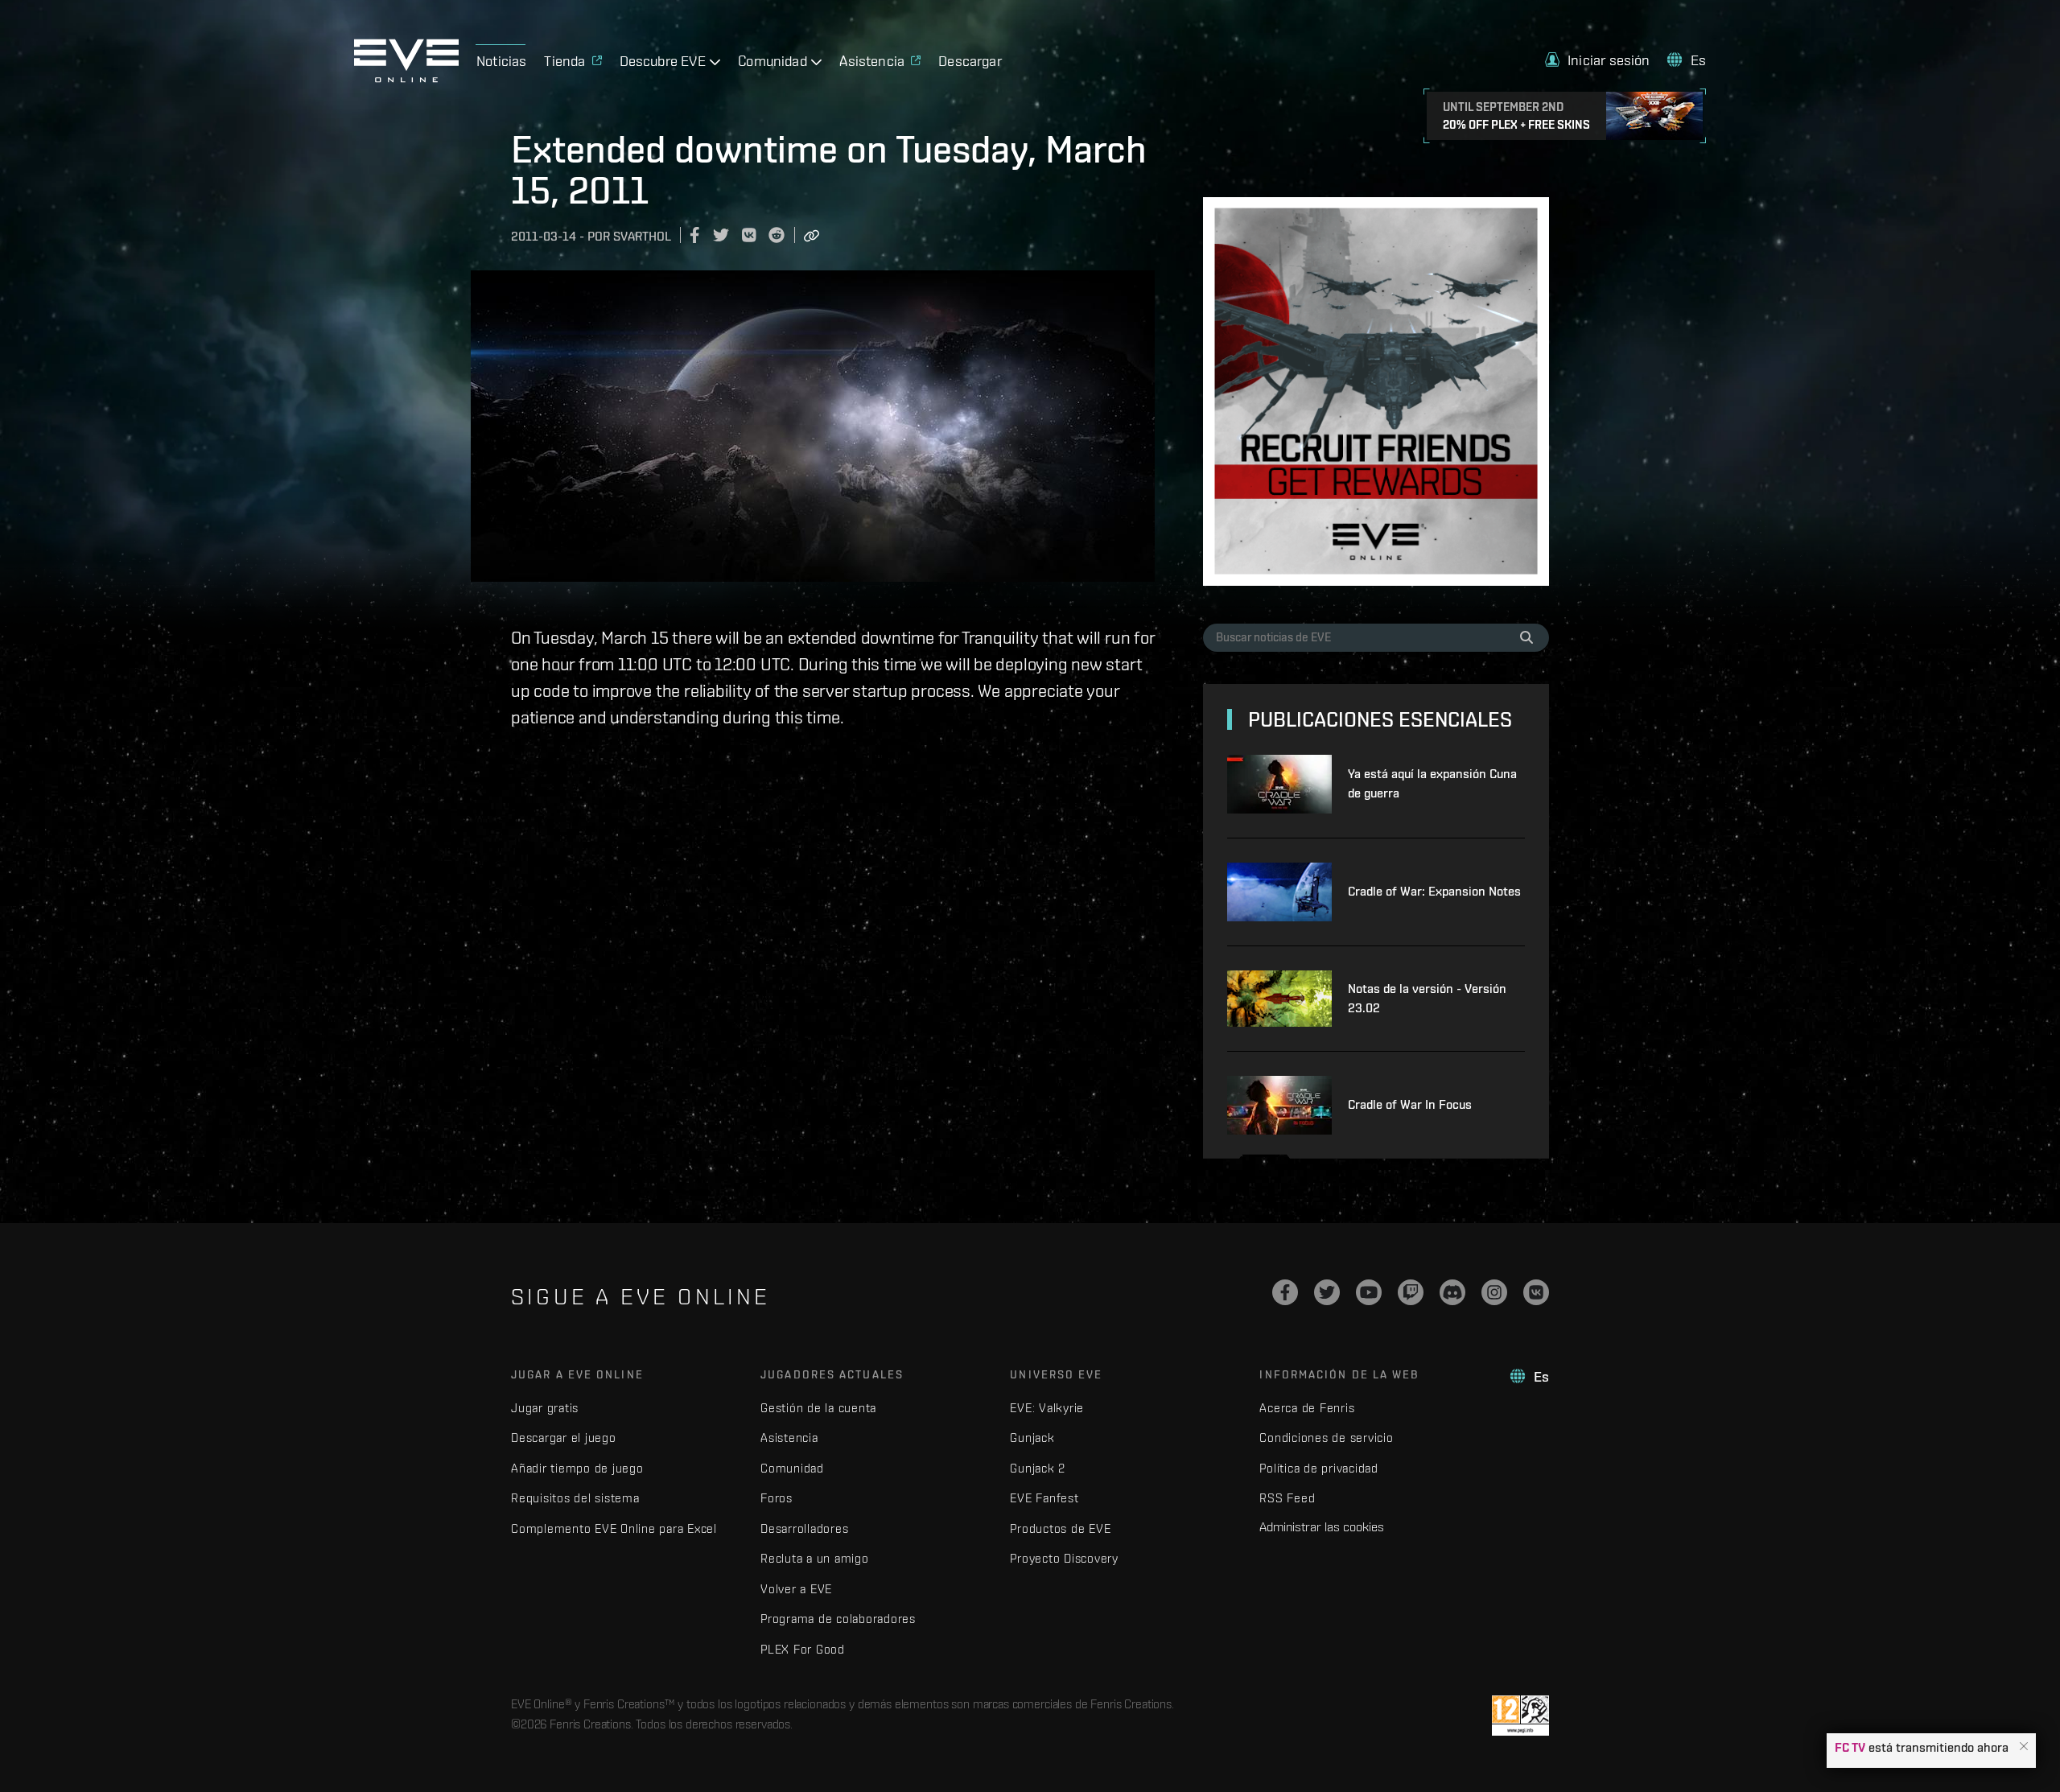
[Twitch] (1411, 1292)
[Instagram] (1494, 1292)
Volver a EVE (796, 1589)
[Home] (406, 78)
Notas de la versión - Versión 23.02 (1427, 998)
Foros (777, 1498)
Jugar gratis (545, 1408)
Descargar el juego (564, 1438)
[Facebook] (1285, 1292)
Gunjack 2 (1038, 1468)
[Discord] (1452, 1292)
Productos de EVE (1060, 1528)
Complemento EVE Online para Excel (614, 1528)
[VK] (1536, 1292)
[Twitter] (1327, 1292)
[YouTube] (1369, 1292)
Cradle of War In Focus (1410, 1104)
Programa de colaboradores (838, 1619)
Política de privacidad (1319, 1468)
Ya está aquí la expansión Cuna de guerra (1432, 783)
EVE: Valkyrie (1047, 1408)
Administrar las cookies (1322, 1526)
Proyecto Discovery (1064, 1558)
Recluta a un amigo (815, 1558)
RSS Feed (1287, 1498)
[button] (2024, 1747)
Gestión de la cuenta (818, 1408)
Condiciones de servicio (1326, 1438)
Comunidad (792, 1468)
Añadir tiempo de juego (577, 1468)
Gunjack (1032, 1438)
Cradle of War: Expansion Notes (1434, 891)
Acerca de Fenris (1307, 1408)
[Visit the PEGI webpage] (1520, 1716)
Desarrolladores (804, 1528)
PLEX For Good (803, 1649)
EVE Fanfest (1044, 1498)
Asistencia (789, 1438)
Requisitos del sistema (575, 1498)
